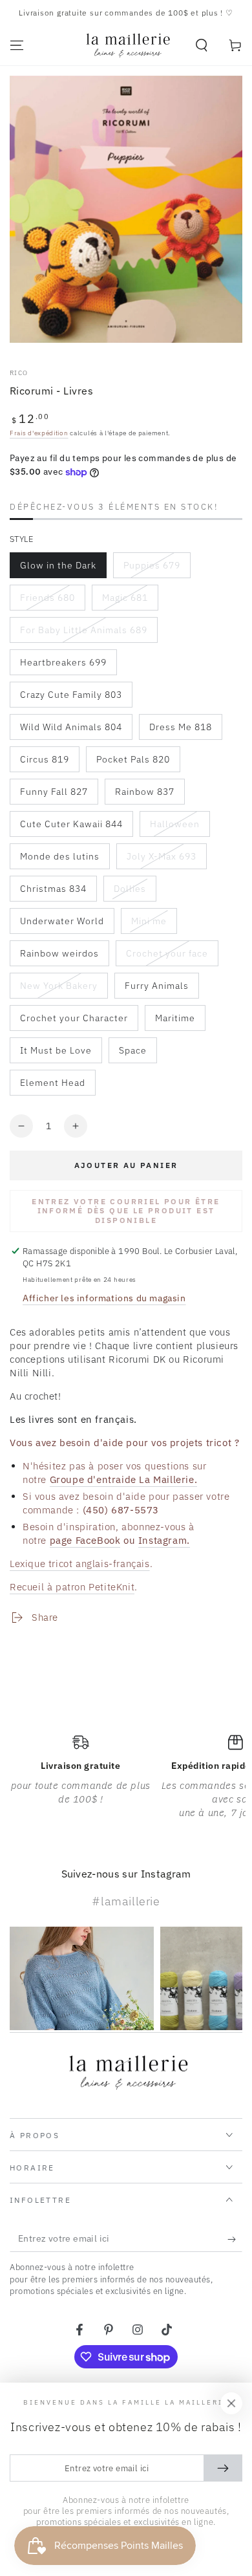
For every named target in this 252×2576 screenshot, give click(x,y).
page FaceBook (85, 1540)
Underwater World (62, 925)
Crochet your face (167, 957)
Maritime (180, 1022)
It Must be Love (56, 1054)
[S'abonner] (235, 2239)
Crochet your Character (74, 1022)
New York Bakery (58, 989)
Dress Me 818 (180, 731)
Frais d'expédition (39, 433)
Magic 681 (130, 601)
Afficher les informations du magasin (104, 1298)
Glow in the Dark (58, 569)
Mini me (154, 925)
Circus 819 (48, 763)
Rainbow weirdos (59, 957)
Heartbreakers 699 (63, 666)
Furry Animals (156, 989)
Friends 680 (48, 601)
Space (138, 1054)
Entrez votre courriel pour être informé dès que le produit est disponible (126, 1211)
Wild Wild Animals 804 (71, 731)
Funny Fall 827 (54, 795)
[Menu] (17, 45)
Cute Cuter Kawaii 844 (71, 828)
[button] (202, 45)
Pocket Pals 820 (133, 763)
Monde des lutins (59, 860)
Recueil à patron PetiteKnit (72, 1587)
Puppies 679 (152, 569)
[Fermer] (231, 2403)
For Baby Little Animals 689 (83, 633)
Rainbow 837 (144, 795)
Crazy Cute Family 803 (71, 698)
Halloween (178, 828)
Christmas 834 (53, 892)
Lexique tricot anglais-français (80, 1564)
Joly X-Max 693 (161, 860)
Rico (19, 373)
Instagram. (164, 1540)
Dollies (135, 892)
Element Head (52, 1086)
